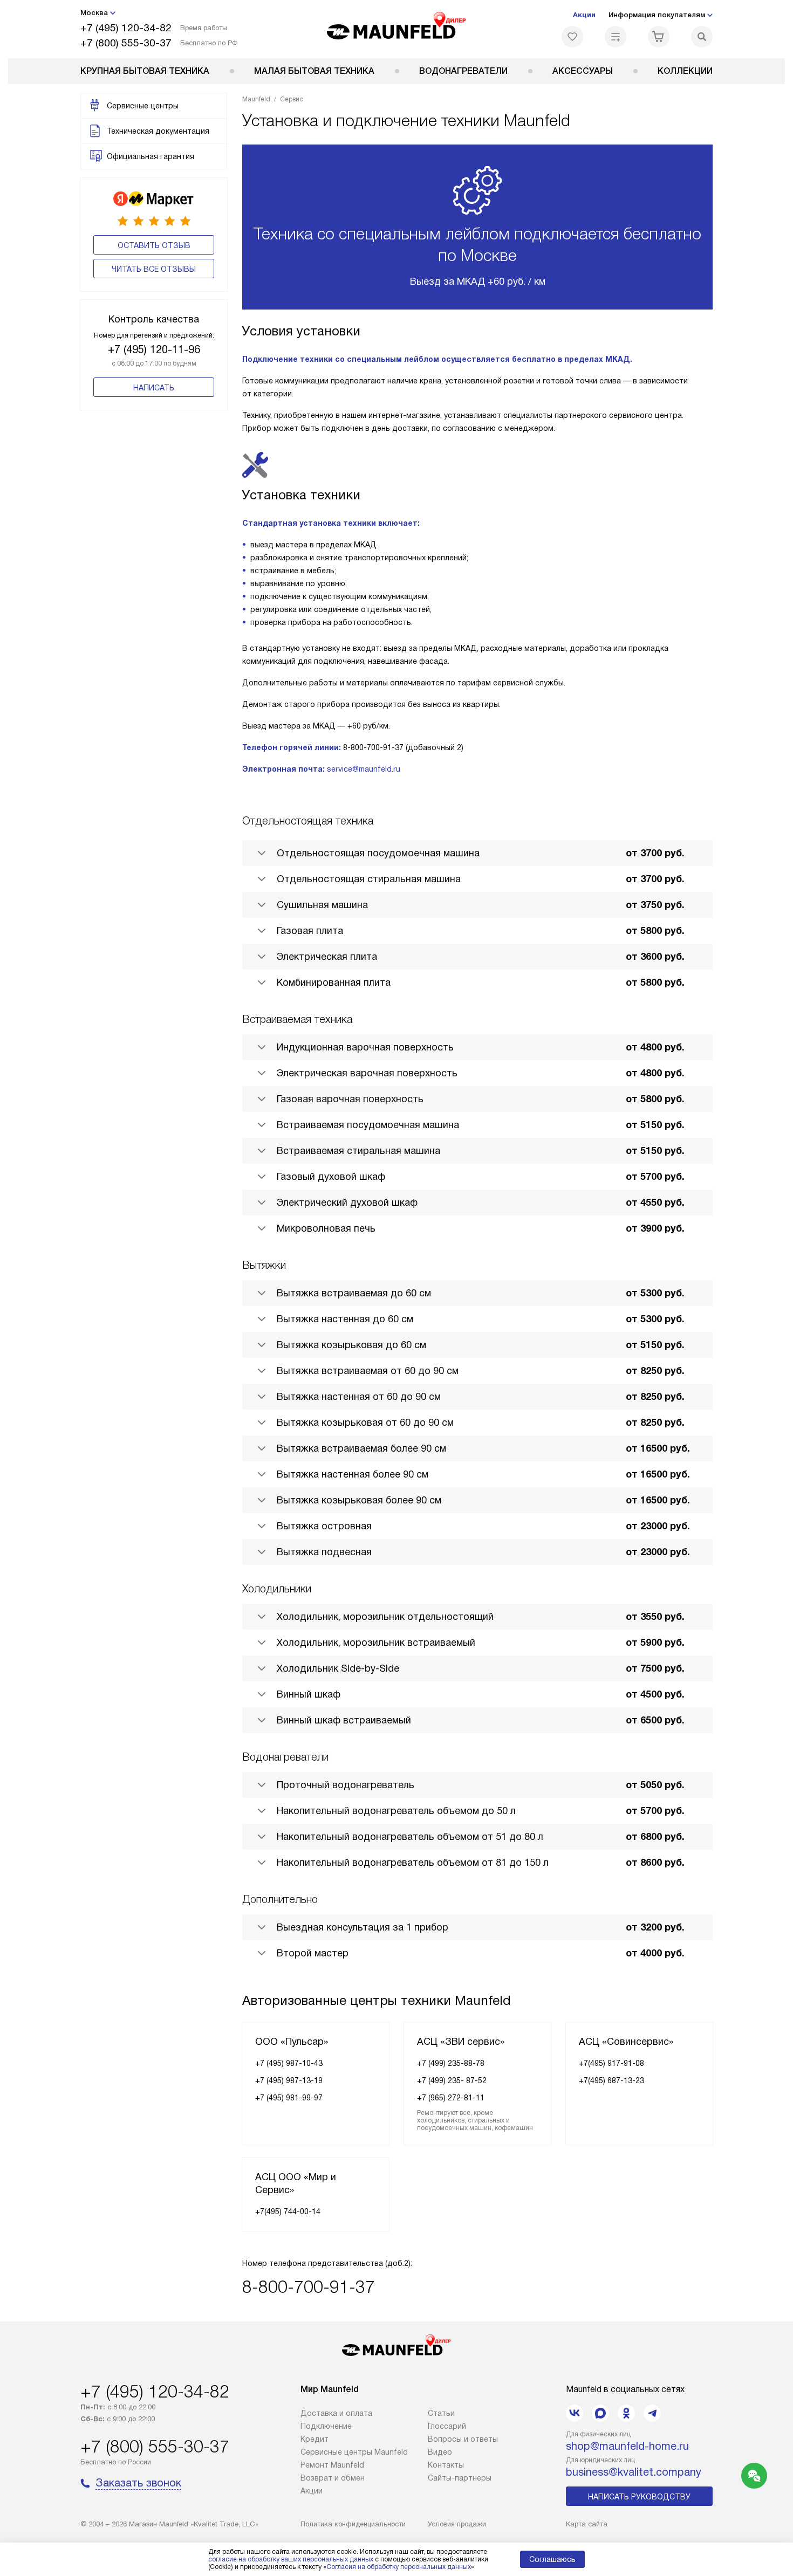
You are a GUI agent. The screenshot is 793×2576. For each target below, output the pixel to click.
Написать (154, 388)
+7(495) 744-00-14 (288, 2211)
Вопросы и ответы (463, 2439)
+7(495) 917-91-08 (611, 2063)
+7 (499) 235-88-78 (451, 2063)
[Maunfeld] (397, 29)
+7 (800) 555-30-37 (126, 43)
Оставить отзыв (154, 245)
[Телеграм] (652, 2413)
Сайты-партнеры (460, 2478)
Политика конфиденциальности (353, 2524)
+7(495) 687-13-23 (611, 2080)
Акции (584, 15)
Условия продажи (457, 2524)
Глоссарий (447, 2426)
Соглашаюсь (552, 2559)
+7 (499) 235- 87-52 (452, 2080)
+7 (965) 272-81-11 (451, 2098)
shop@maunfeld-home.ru (627, 2446)
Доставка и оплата (336, 2413)
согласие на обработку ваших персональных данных (291, 2559)
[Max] (600, 2413)
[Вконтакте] (575, 2413)
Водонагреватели (463, 71)
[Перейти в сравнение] (616, 37)
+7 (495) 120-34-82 (126, 28)
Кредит (315, 2439)
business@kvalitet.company (634, 2472)
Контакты (446, 2465)
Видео (440, 2452)
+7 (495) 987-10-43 (289, 2063)
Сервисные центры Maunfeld (354, 2452)
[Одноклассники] (626, 2413)
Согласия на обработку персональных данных (399, 2567)
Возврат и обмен (333, 2478)
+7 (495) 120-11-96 (154, 349)
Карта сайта (587, 2524)
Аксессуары (583, 71)
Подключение (326, 2426)
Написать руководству (639, 2497)
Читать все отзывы (154, 269)
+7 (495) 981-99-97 (289, 2098)
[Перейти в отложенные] (572, 37)
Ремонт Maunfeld (332, 2465)
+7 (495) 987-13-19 (289, 2080)
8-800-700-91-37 (309, 2287)
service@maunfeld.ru (364, 769)
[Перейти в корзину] (659, 37)
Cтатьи (441, 2413)
